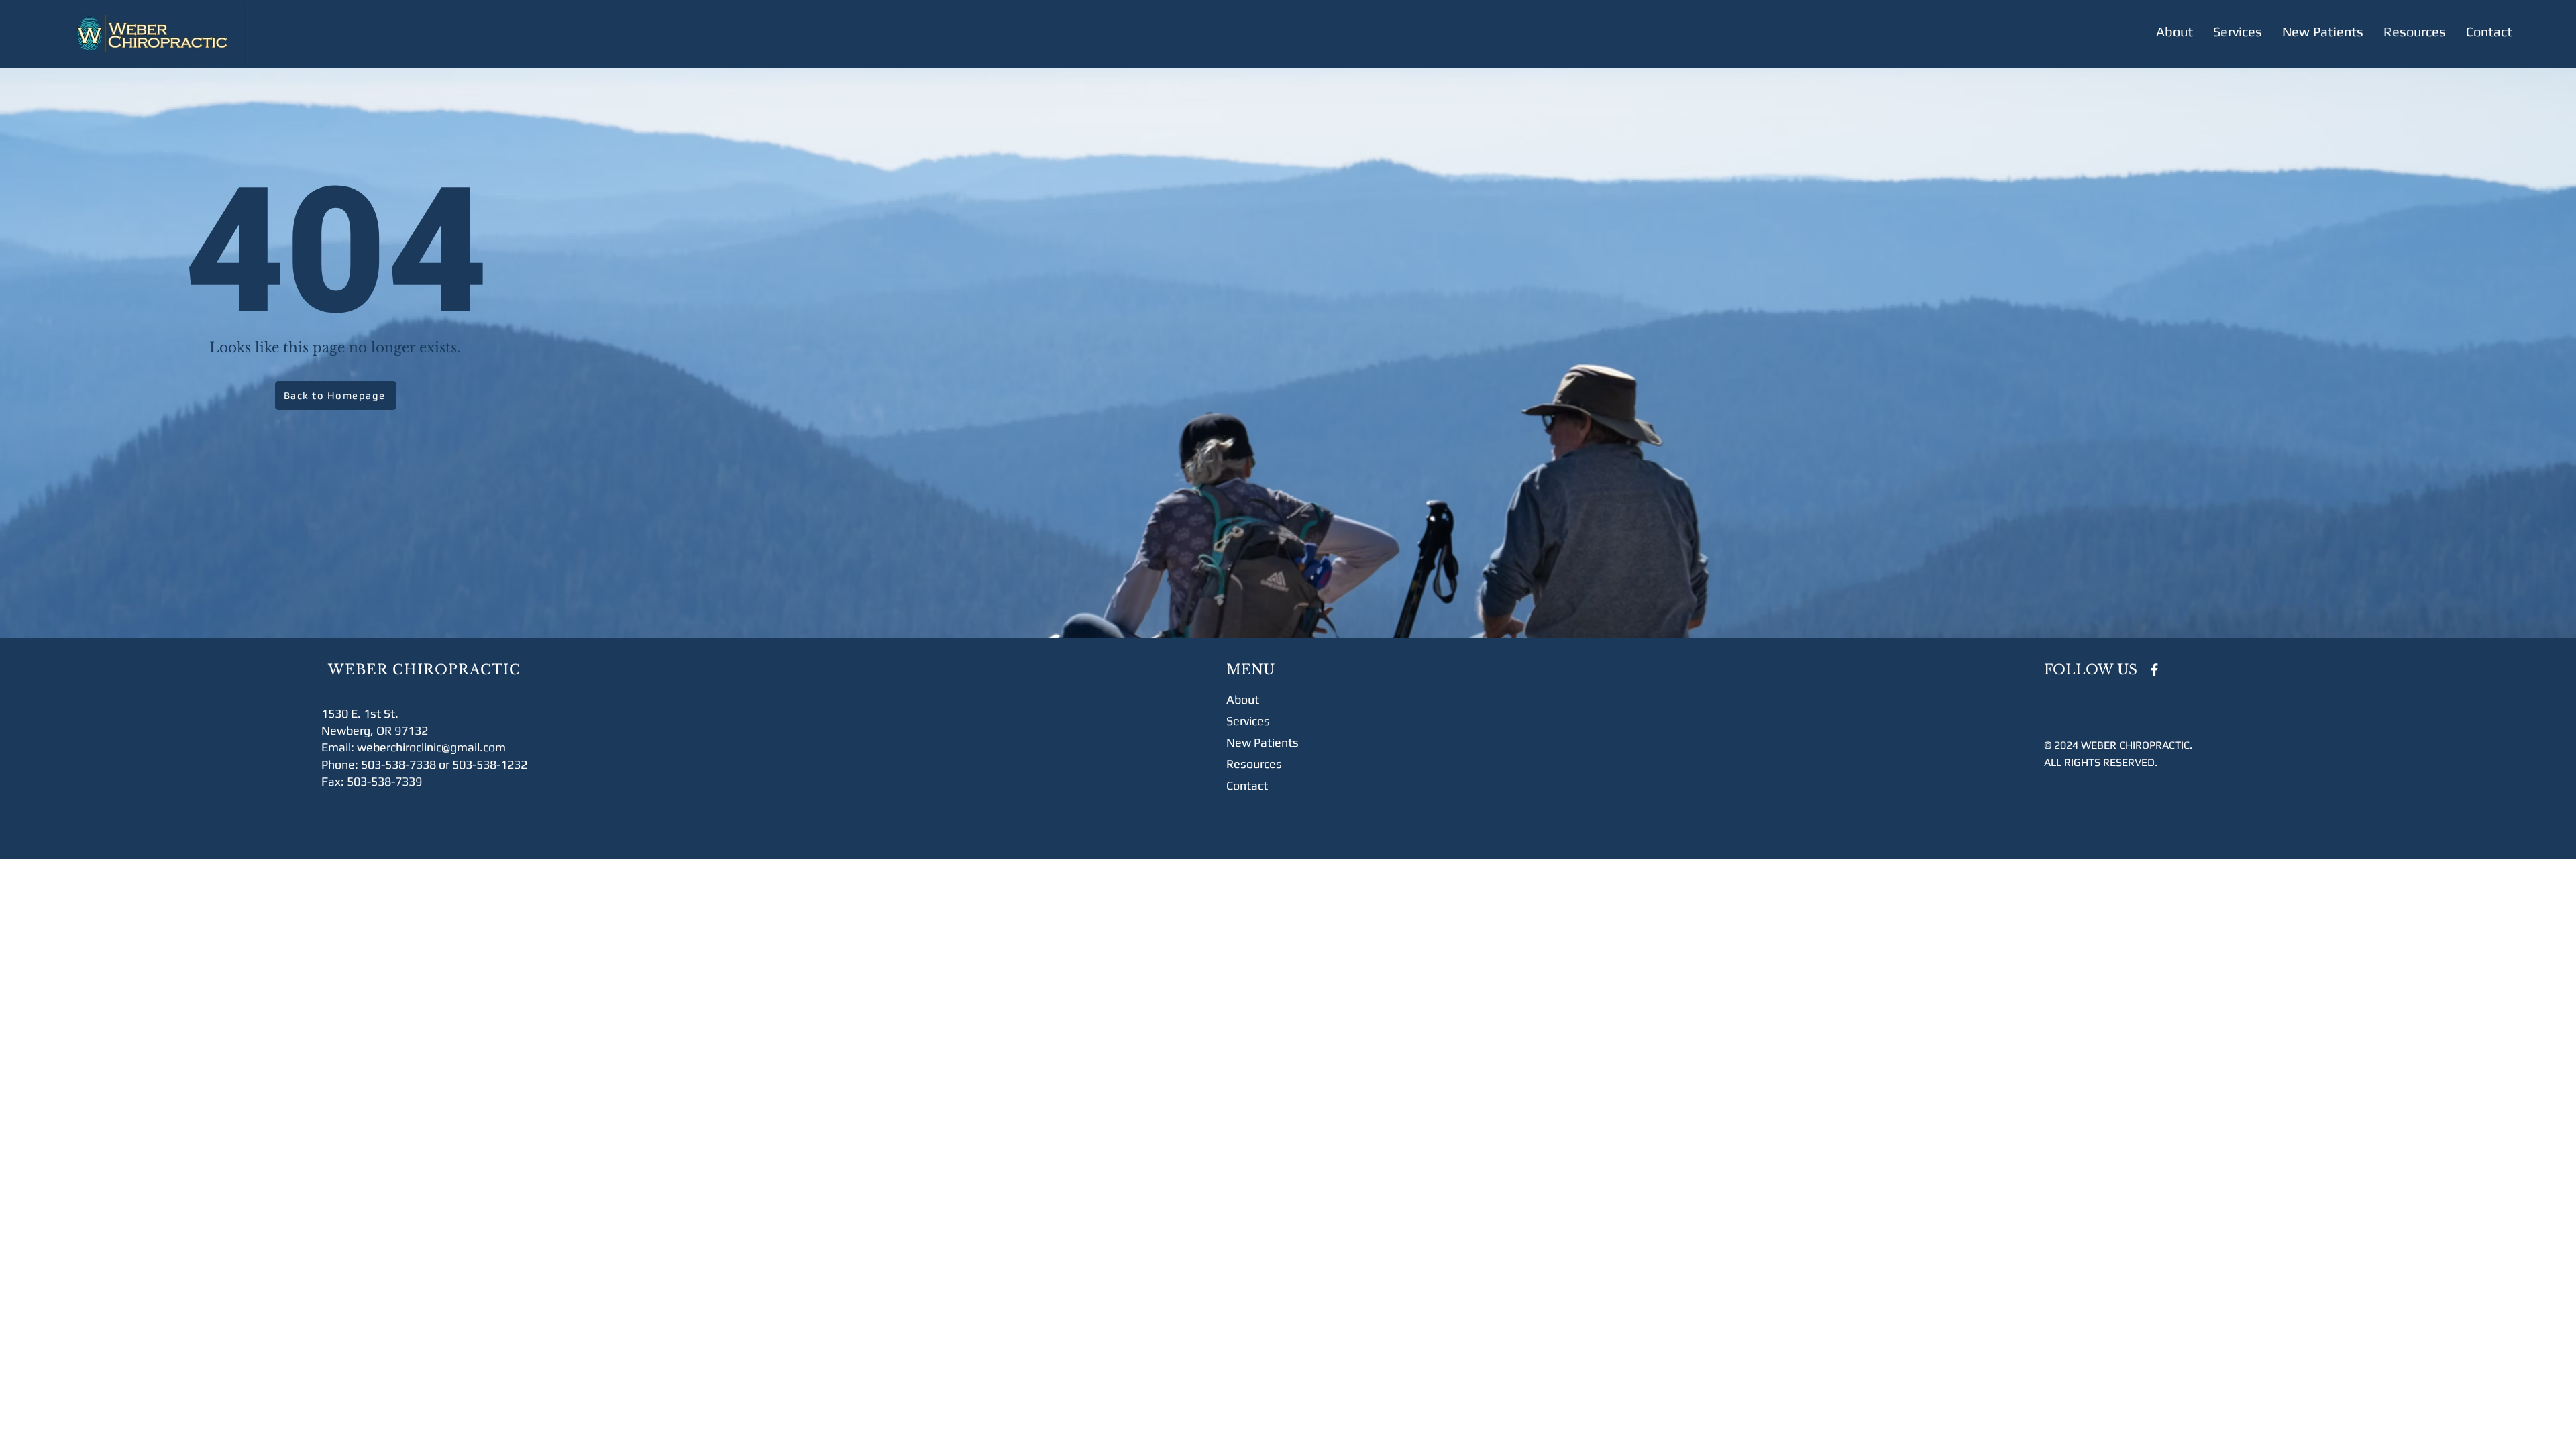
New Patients (1263, 742)
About (1243, 699)
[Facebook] (2154, 670)
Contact (1247, 785)
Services (1248, 721)
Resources (1254, 764)
